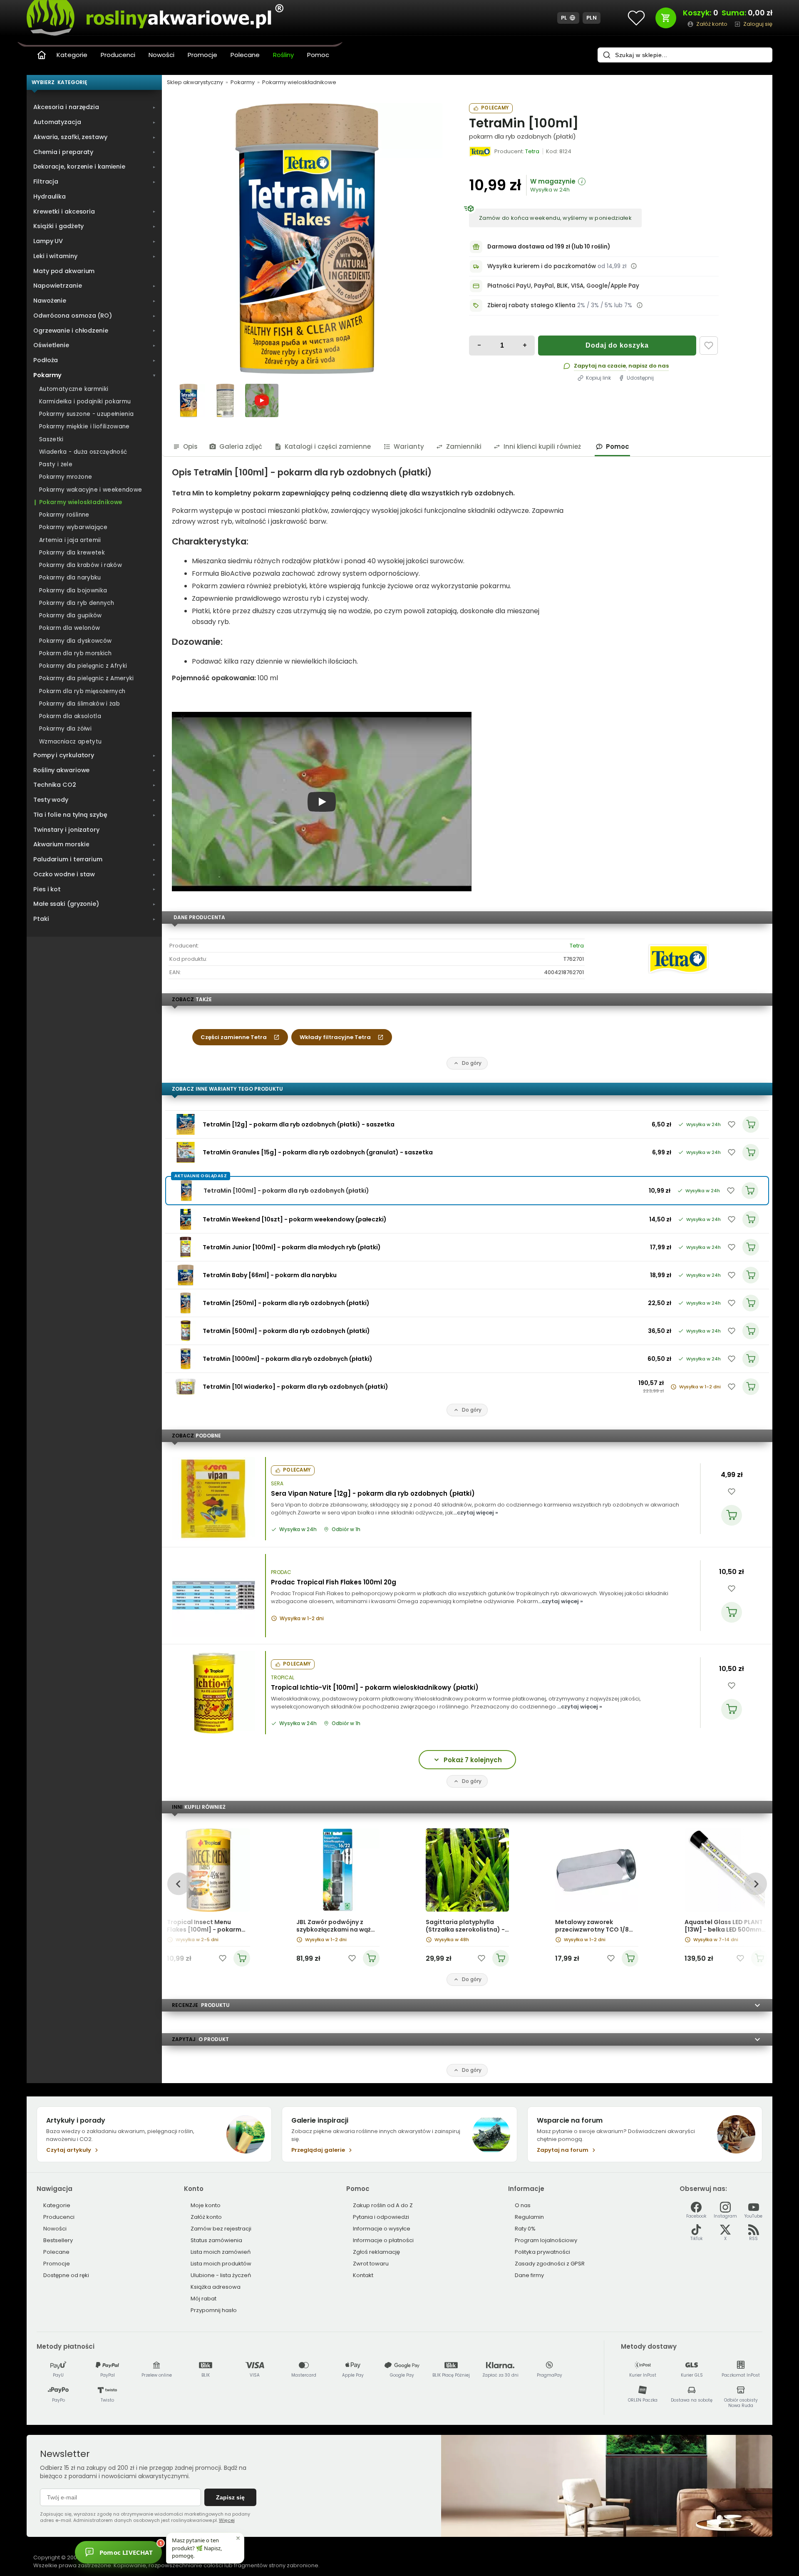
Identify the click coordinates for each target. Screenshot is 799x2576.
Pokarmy (243, 82)
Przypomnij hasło (214, 2310)
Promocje (202, 55)
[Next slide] (756, 1884)
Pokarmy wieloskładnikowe (299, 82)
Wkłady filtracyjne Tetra (335, 1037)
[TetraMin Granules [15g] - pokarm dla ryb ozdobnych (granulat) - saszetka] (186, 1152)
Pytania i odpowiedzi (381, 2217)
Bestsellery (58, 2240)
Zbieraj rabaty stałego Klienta (531, 305)
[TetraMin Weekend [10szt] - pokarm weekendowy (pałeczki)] (186, 1219)
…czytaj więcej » (476, 1513)
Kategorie (72, 55)
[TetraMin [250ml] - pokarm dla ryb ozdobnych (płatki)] (186, 1303)
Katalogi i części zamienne (328, 446)
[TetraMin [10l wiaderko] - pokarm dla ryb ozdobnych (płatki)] (186, 1387)
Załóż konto (206, 2217)
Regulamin (529, 2217)
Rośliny (283, 55)
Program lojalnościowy (546, 2240)
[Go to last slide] (178, 1884)
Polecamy (495, 108)
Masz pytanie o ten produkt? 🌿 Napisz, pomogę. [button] (197, 2548)
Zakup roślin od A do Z (383, 2205)
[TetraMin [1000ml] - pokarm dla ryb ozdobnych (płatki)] (186, 1359)
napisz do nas (649, 366)
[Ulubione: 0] (636, 18)
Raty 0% (525, 2229)
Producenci (118, 55)
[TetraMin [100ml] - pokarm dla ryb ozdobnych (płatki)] (307, 239)
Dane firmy (529, 2275)
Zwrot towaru (371, 2264)
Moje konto (206, 2205)
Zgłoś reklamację (376, 2252)
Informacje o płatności (383, 2240)
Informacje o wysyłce (382, 2229)
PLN (592, 18)
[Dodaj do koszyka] (732, 1515)
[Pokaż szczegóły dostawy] (634, 266)
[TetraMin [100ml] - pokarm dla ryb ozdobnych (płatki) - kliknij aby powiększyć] (189, 400)
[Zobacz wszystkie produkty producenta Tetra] (480, 152)
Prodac (281, 1572)
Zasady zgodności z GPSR (550, 2264)
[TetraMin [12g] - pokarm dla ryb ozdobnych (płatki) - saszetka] (186, 1124)
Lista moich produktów (221, 2264)
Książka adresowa (216, 2287)
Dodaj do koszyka (617, 345)
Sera (277, 1484)
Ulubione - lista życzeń (221, 2275)
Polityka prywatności (542, 2252)
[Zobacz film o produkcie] (262, 400)
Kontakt (363, 2275)
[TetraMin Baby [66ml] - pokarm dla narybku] (186, 1275)
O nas (523, 2205)
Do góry (472, 1063)
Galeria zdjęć (241, 446)
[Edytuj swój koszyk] (666, 18)
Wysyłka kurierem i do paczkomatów (542, 266)
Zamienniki (464, 446)
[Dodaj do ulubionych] (709, 346)
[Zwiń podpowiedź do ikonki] (238, 2538)
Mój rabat (203, 2299)
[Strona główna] (42, 55)
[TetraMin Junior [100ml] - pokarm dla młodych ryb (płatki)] (186, 1247)
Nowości (161, 55)
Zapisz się (230, 2497)
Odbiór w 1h (346, 1529)
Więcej (227, 2520)
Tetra (577, 946)
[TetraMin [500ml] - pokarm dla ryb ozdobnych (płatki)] (186, 1331)
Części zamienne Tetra (234, 1037)
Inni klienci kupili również (542, 446)
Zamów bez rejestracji (221, 2229)
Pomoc (318, 55)
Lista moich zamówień (221, 2252)
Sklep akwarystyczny (195, 82)
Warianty (409, 446)
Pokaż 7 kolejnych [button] (473, 1760)
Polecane (245, 55)
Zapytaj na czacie (600, 366)
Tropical (283, 1678)
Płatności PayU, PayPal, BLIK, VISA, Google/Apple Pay (563, 286)
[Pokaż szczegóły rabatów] (640, 305)
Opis (190, 446)
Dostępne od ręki (66, 2275)
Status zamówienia (216, 2240)
